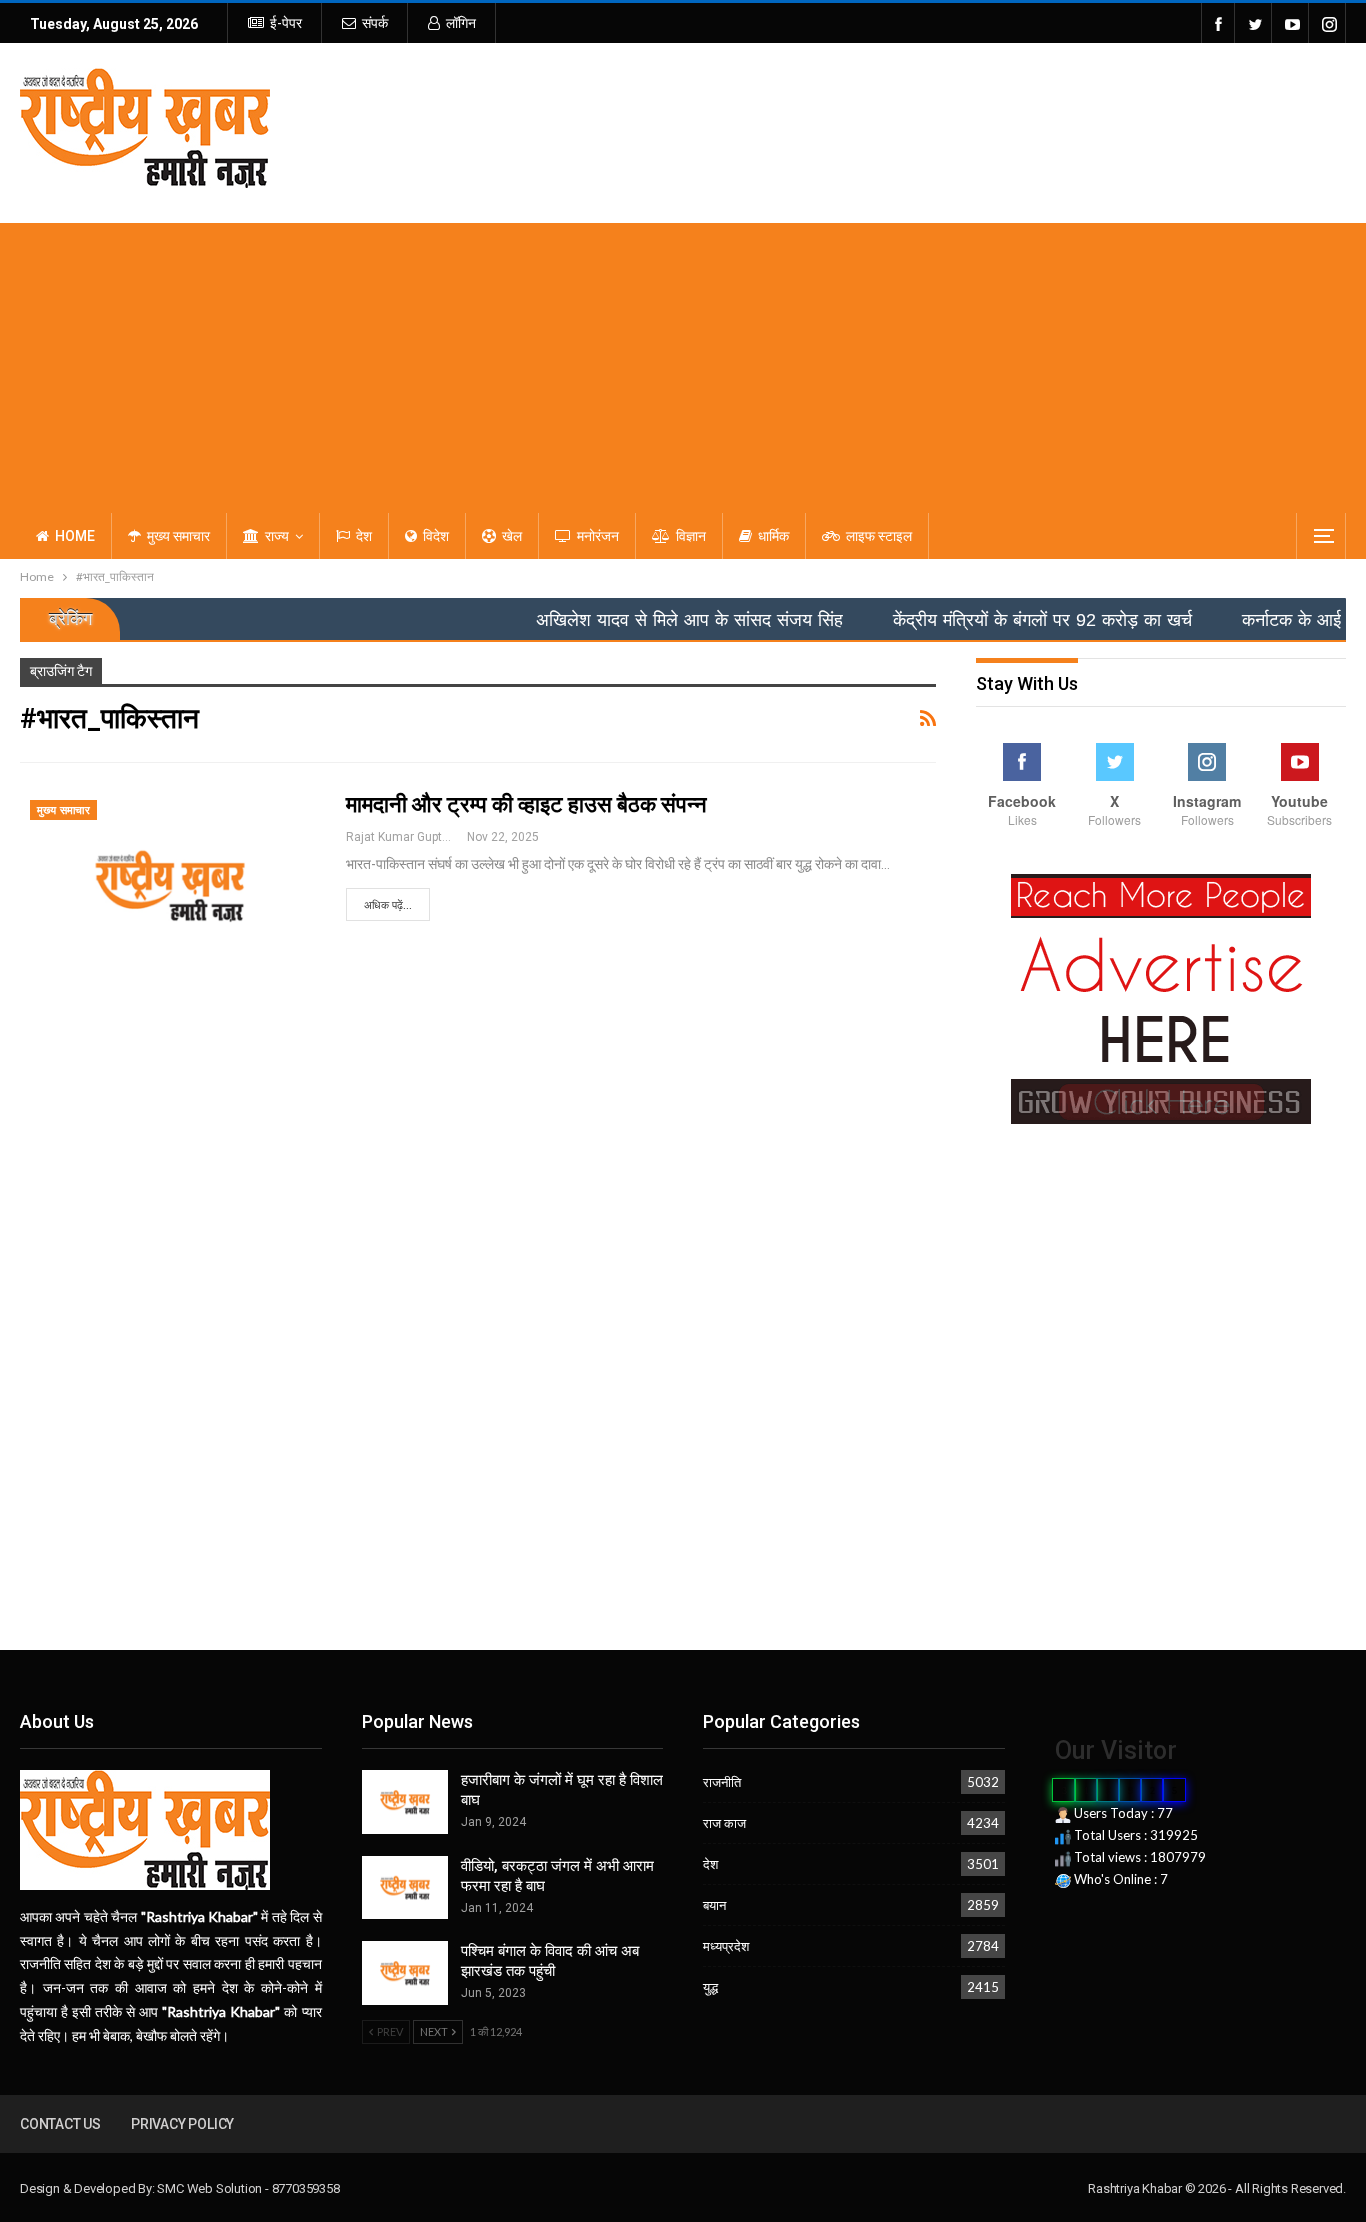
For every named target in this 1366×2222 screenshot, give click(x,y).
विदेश (436, 536)
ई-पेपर (286, 23)
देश (364, 536)
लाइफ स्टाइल (879, 536)
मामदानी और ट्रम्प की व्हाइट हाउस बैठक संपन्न (526, 804)
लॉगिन (461, 23)
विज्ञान (691, 536)
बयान (714, 1905)
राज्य (277, 536)
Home (75, 536)
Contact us (60, 2124)
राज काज (724, 1823)
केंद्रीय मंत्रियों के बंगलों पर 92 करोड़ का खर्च (991, 620)
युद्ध (710, 1987)
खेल (512, 536)
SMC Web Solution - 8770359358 (248, 2188)
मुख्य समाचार (178, 536)
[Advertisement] (683, 363)
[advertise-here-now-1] (1161, 998)
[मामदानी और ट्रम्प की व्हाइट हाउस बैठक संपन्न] (170, 886)
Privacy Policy (182, 2124)
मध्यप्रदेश (726, 1946)
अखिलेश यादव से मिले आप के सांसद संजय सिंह (638, 620)
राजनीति (722, 1782)
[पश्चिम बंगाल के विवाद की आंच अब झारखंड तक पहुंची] (405, 1973)
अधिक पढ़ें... (388, 905)
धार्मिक (773, 536)
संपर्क (375, 23)
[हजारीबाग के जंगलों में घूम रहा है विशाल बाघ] (405, 1802)
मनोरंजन (598, 536)
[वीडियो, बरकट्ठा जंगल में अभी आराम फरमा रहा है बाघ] (405, 1888)
